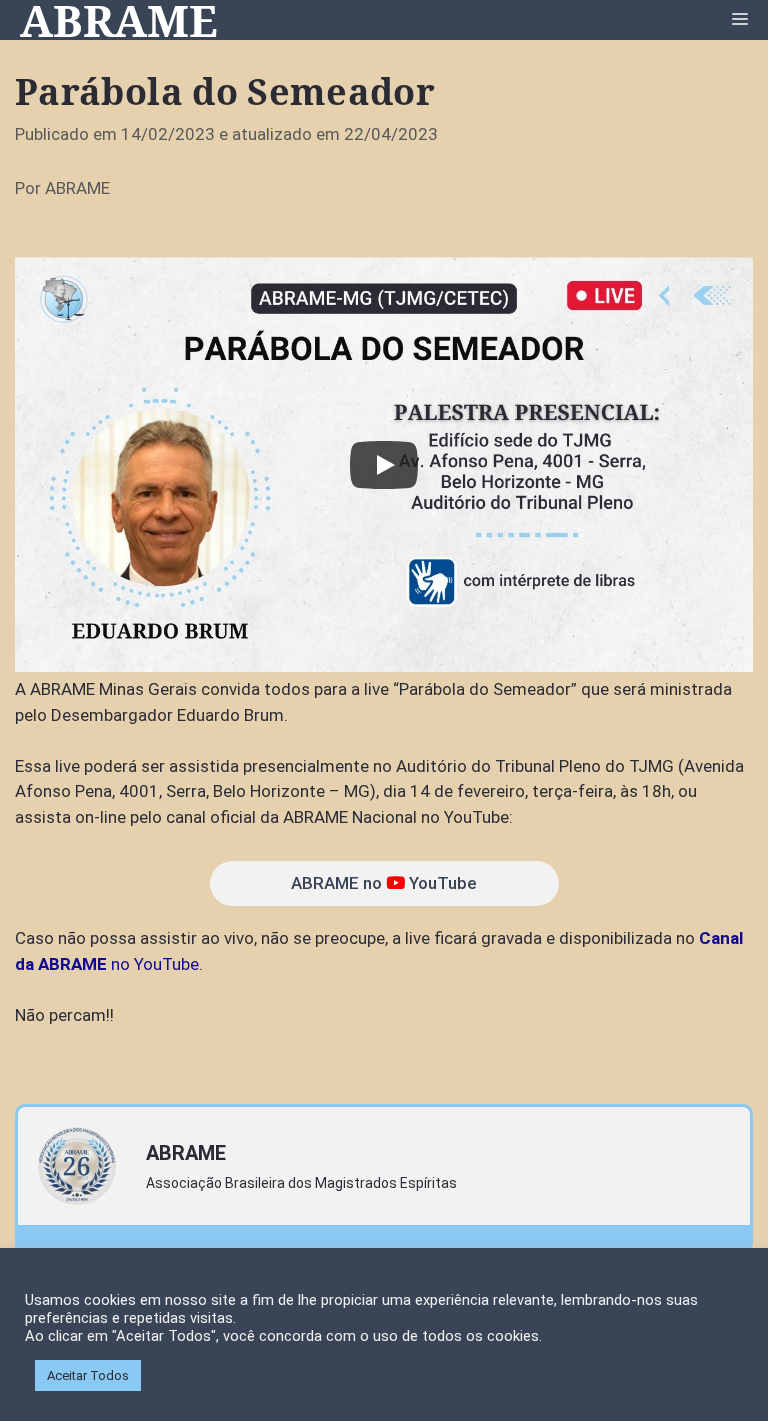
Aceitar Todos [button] (88, 1375)
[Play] (384, 465)
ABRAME (119, 20)
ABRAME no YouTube (384, 883)
